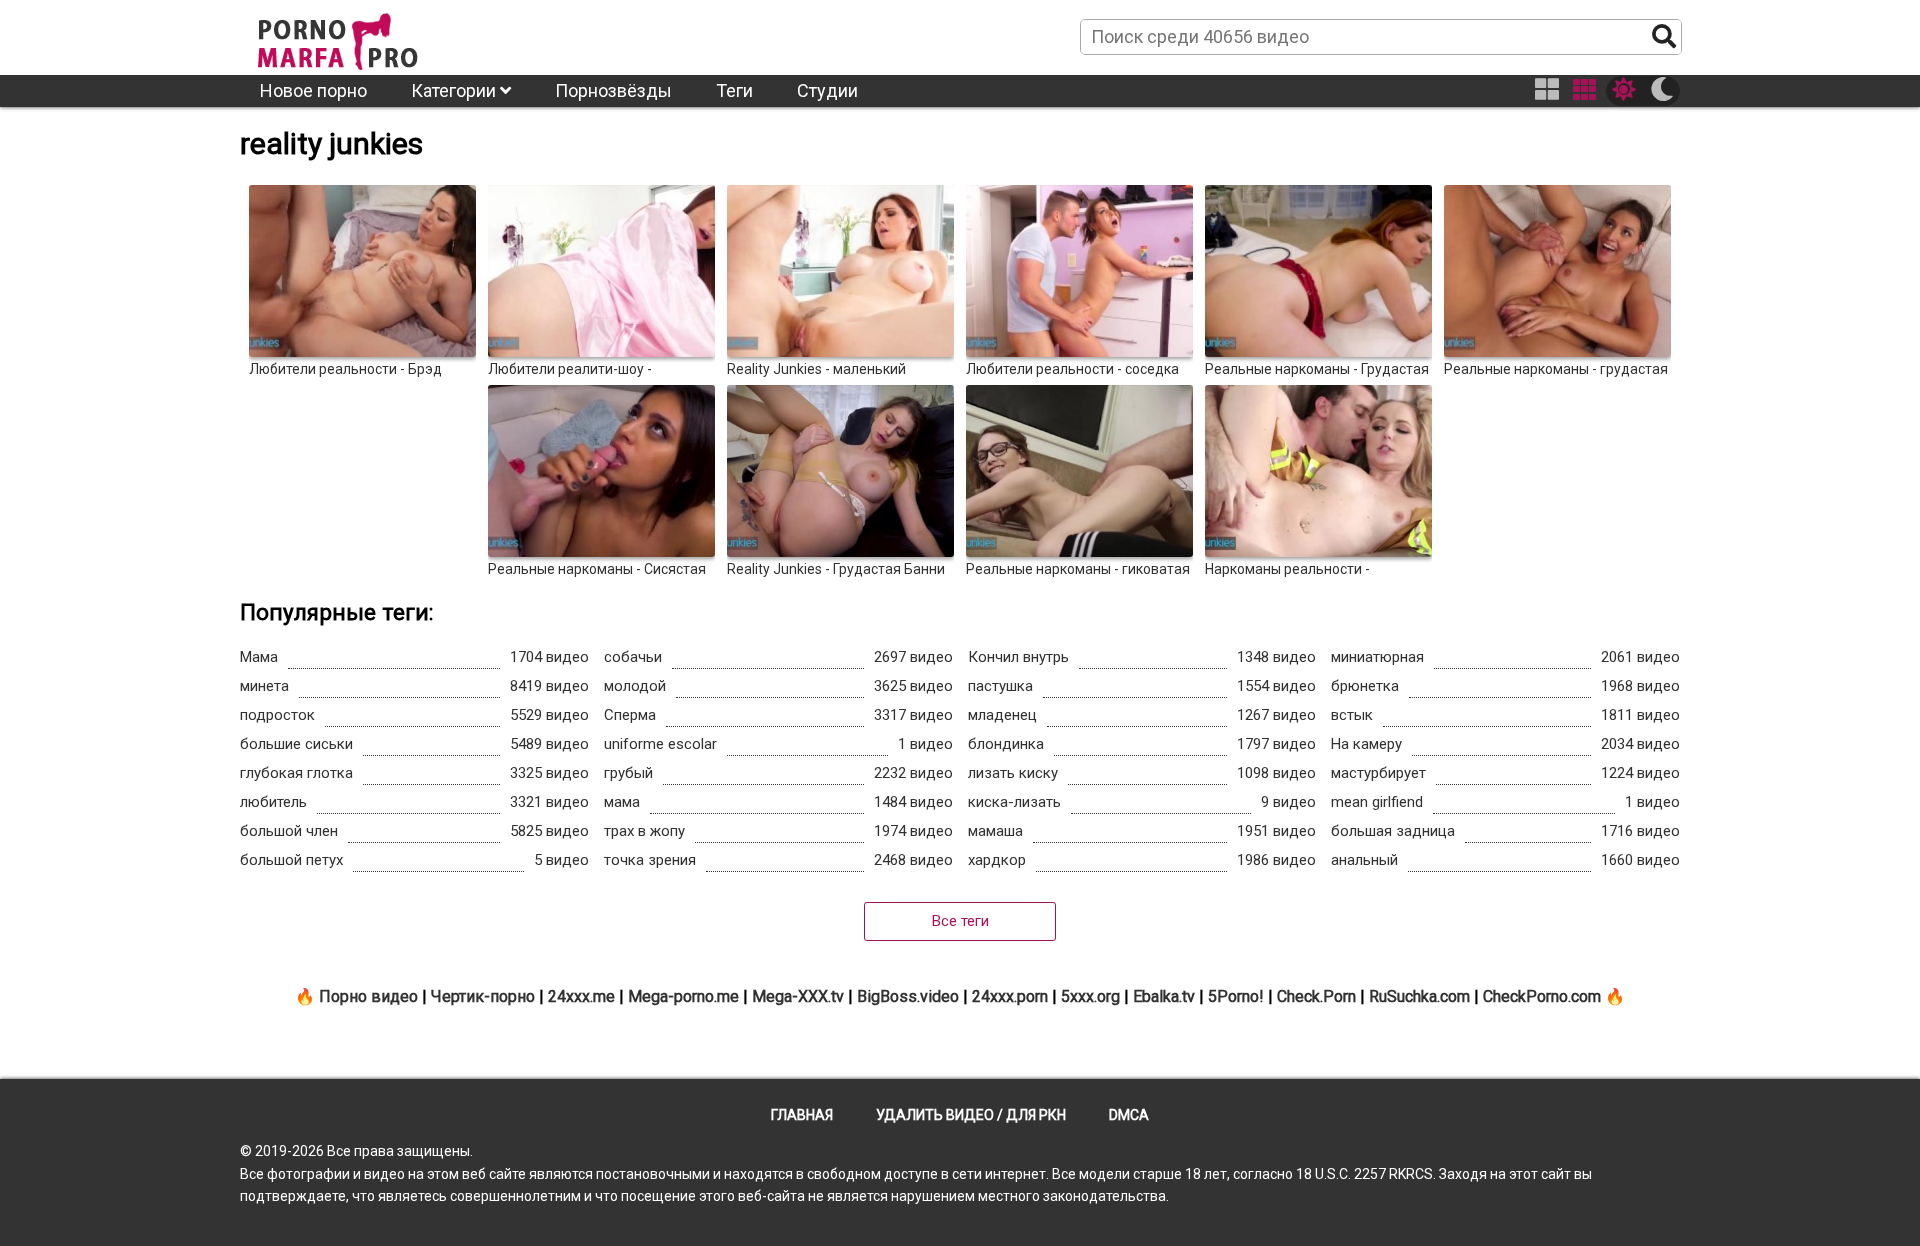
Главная (802, 1115)
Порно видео (368, 996)
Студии (827, 90)
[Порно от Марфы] (365, 36)
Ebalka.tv (1164, 996)
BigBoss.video (908, 996)
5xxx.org (1090, 996)
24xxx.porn (1010, 996)
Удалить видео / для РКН (971, 1115)
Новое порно (313, 90)
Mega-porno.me (683, 996)
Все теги (960, 921)
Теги (734, 90)
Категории (455, 90)
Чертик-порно (483, 996)
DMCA (1129, 1115)
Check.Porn (1316, 996)
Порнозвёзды (613, 90)
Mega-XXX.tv (798, 996)
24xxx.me (581, 996)
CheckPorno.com (1542, 996)
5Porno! (1236, 996)
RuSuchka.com (1419, 996)
